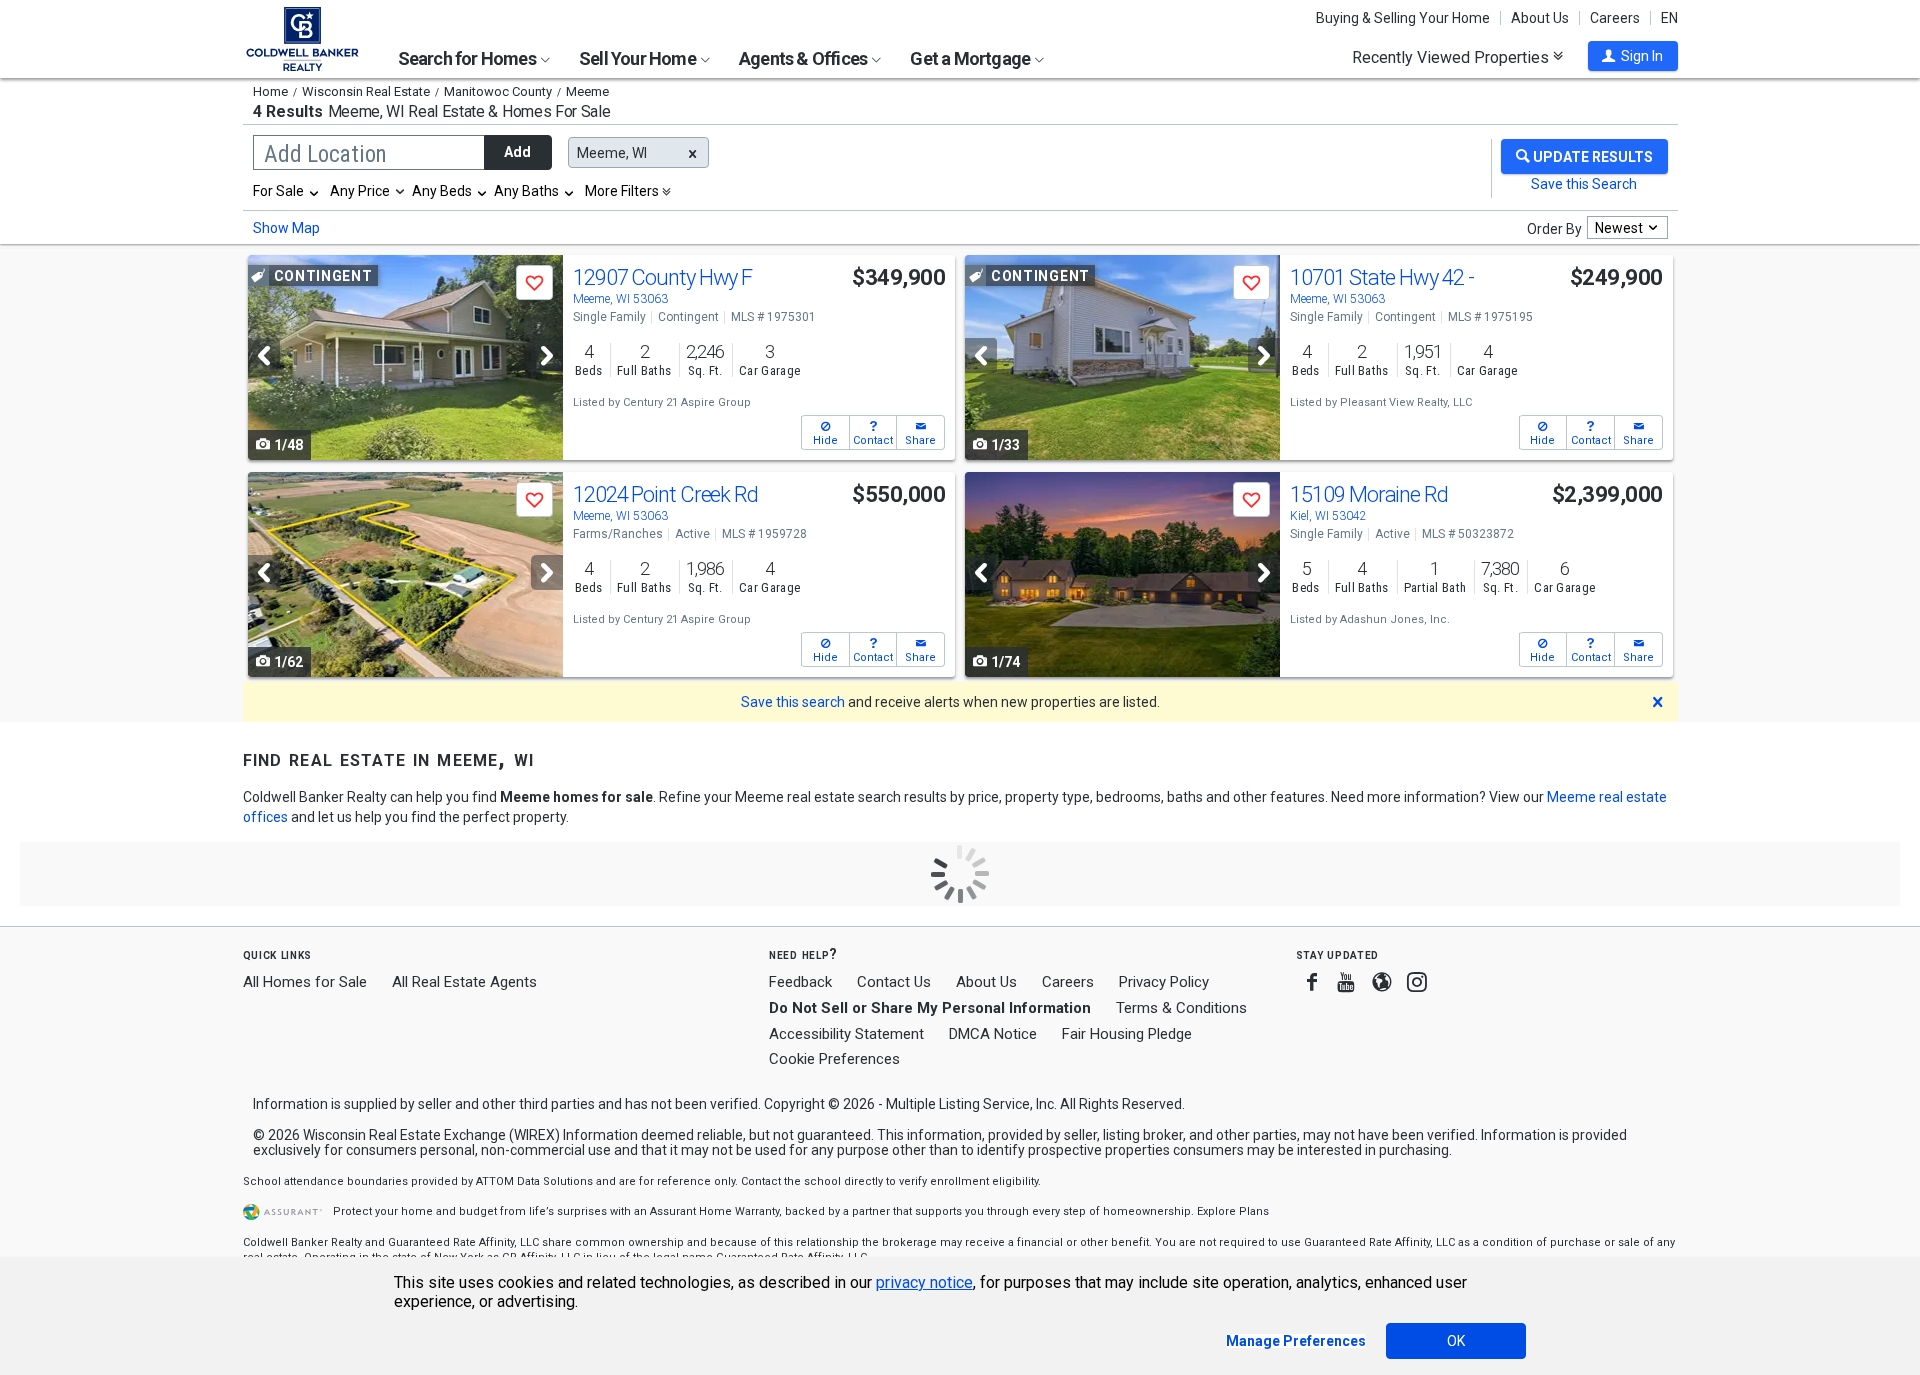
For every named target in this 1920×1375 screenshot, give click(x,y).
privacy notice (924, 1282)
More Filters (622, 191)
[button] (1633, 56)
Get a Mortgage (971, 58)
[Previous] (264, 355)
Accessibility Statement (846, 1034)
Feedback (800, 982)
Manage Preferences (1296, 1341)
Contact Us (894, 982)
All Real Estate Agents (464, 982)
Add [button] (517, 152)
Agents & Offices (804, 58)
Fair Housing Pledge (1127, 1034)
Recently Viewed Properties (1452, 57)
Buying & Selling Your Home (1403, 18)
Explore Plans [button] (1233, 1211)
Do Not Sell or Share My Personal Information (930, 1008)
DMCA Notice (993, 1034)
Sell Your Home (639, 58)
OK (1456, 1341)
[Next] (547, 355)
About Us (1540, 18)
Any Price (360, 191)
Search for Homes (468, 58)
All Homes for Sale (305, 982)
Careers (1615, 18)
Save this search (793, 702)
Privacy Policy (1164, 982)
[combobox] (287, 191)
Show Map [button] (286, 228)
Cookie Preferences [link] (834, 1059)
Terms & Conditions (1181, 1008)
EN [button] (1669, 18)
